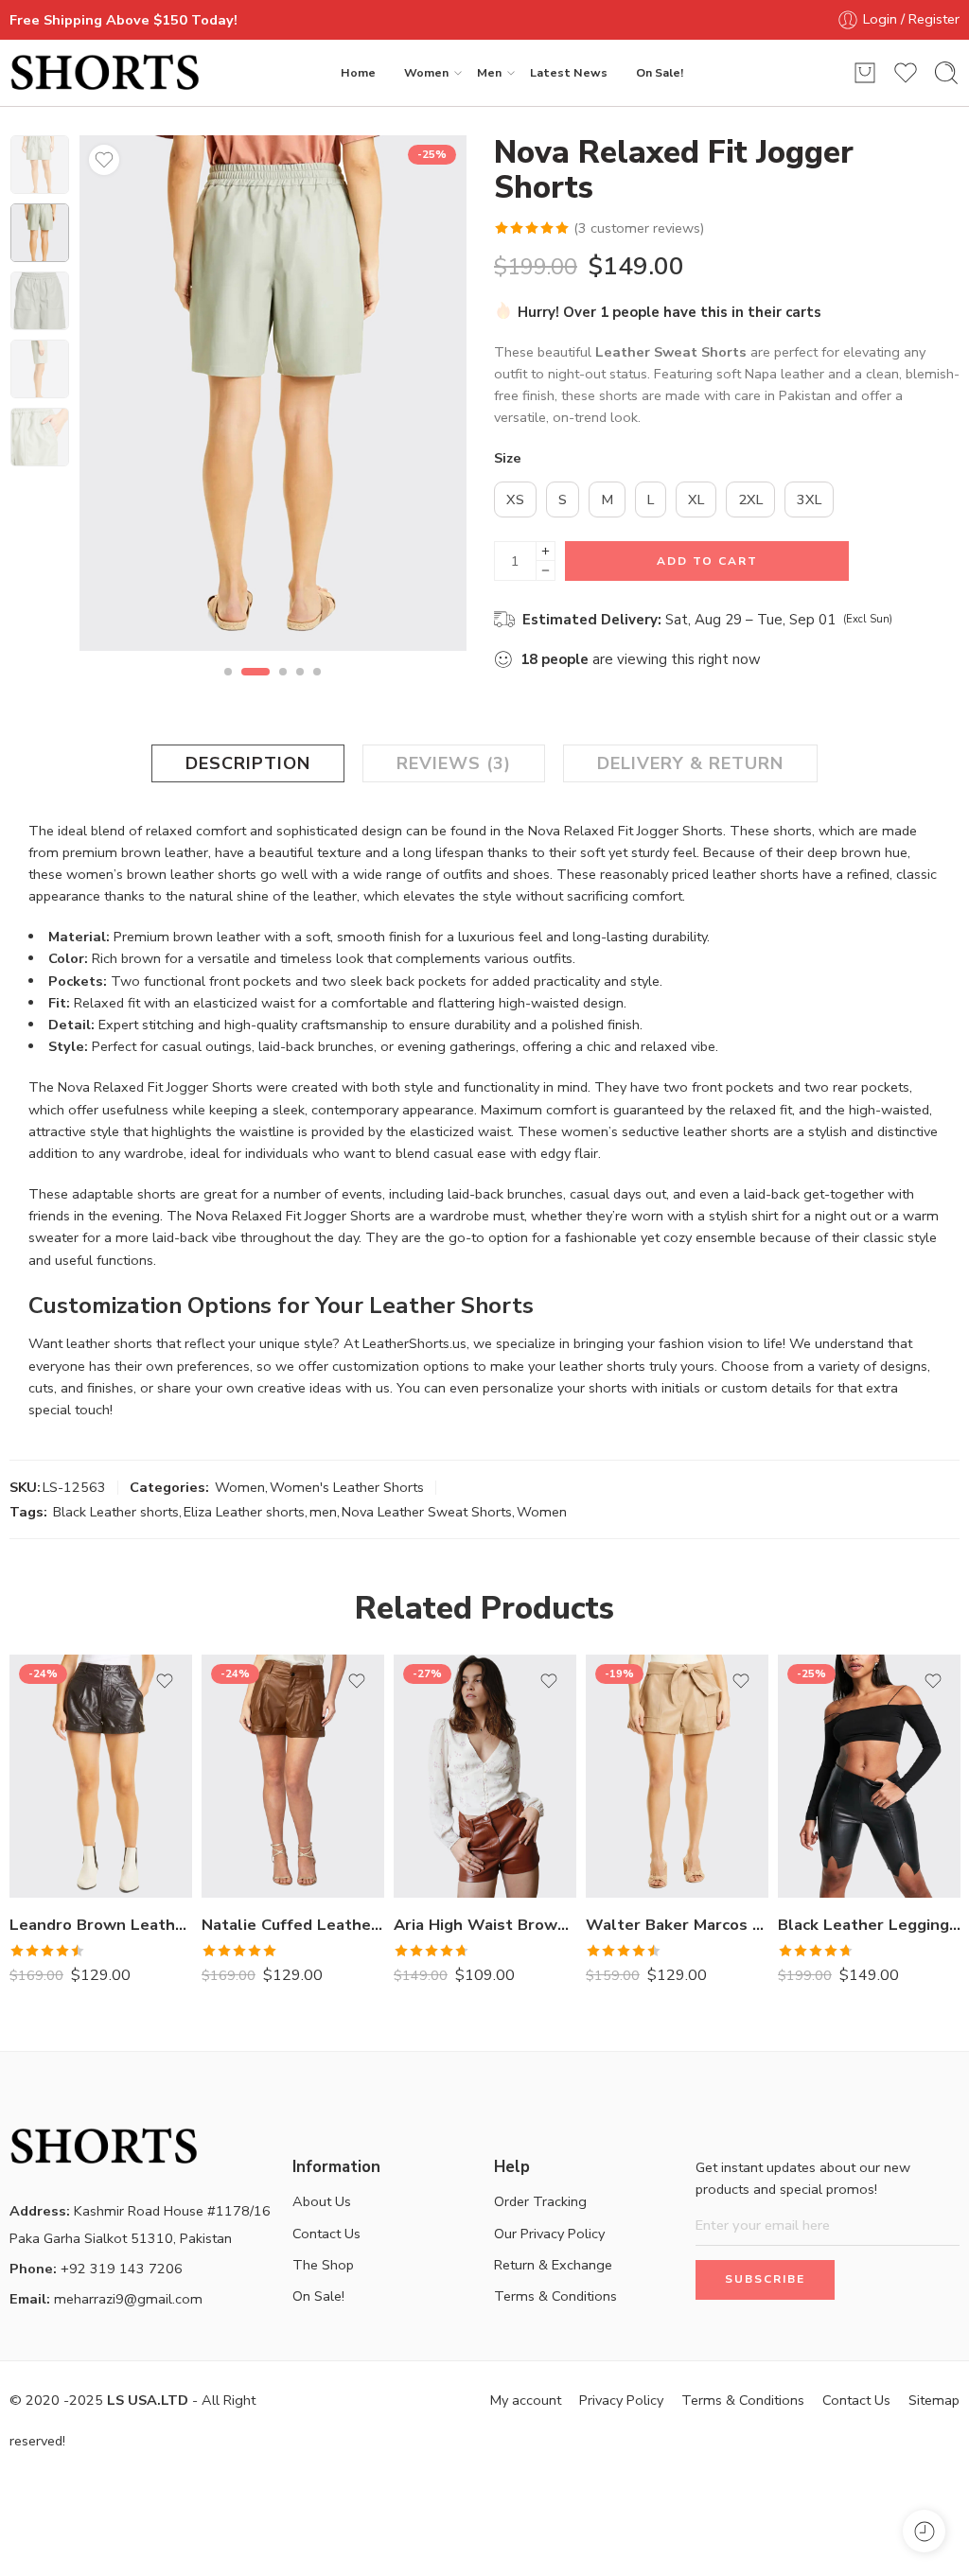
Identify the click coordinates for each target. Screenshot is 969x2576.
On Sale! (660, 72)
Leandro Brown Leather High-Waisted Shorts (101, 1925)
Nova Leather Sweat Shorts (427, 1512)
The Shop (323, 2265)
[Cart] (865, 73)
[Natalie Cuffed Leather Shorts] (293, 1776)
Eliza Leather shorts (244, 1512)
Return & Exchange (553, 2265)
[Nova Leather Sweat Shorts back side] (273, 393)
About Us (322, 2201)
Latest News (569, 72)
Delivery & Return (690, 763)
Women (426, 72)
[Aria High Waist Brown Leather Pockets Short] (485, 1776)
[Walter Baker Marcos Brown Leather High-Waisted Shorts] (677, 1776)
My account (526, 2400)
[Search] (946, 73)
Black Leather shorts (116, 1512)
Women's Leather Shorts (347, 1487)
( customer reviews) (639, 228)
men (323, 1512)
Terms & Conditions (555, 2296)
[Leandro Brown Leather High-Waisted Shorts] (101, 1776)
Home (358, 72)
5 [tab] (317, 688)
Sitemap (934, 2400)
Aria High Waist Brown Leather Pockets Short (485, 1925)
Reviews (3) (454, 763)
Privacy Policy (621, 2400)
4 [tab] (300, 688)
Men (489, 72)
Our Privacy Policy (549, 2234)
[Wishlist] (104, 160)
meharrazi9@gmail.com (106, 2299)
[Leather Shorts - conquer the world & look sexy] (105, 73)
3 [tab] (283, 688)
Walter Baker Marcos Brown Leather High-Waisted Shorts (677, 1925)
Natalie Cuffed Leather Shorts (293, 1925)
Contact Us (326, 2234)
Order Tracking (540, 2201)
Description (248, 763)
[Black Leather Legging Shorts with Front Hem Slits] (869, 1776)
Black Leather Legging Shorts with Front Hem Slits (869, 1925)
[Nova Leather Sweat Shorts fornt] (40, 165)
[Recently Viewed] (924, 2531)
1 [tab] (228, 688)
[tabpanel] (273, 398)
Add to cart (707, 561)
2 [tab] (255, 688)
